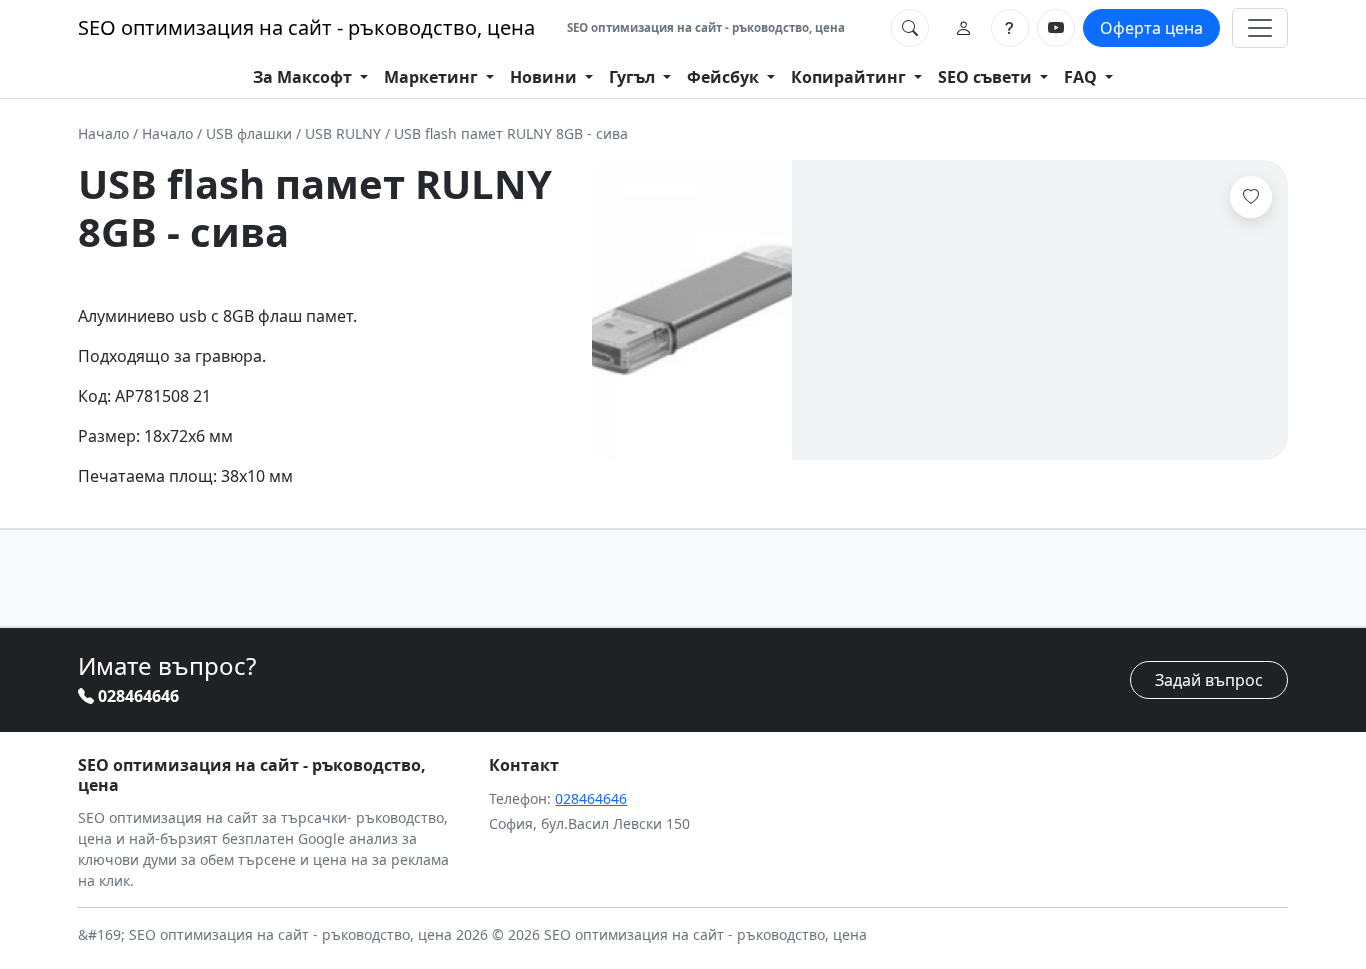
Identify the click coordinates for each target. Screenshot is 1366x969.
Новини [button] (545, 77)
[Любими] (1251, 197)
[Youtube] (1056, 28)
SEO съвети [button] (987, 77)
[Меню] (1260, 28)
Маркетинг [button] (433, 77)
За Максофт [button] (304, 77)
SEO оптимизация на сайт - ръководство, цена (306, 27)
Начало (103, 133)
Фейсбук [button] (725, 77)
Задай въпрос (1209, 680)
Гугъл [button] (634, 77)
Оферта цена (1151, 28)
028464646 (136, 696)
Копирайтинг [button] (850, 77)
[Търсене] (910, 28)
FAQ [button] (1082, 77)
